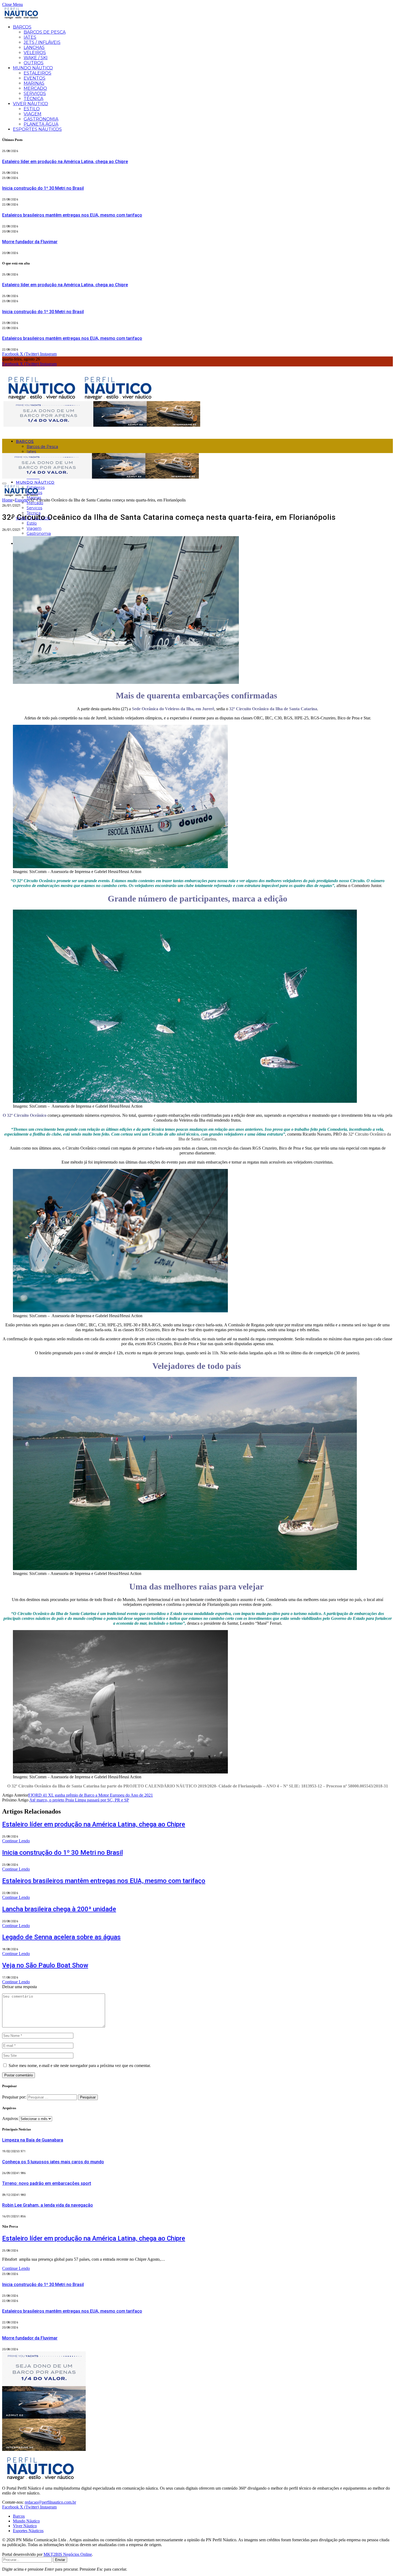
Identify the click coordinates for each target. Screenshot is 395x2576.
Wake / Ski (36, 58)
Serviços (35, 93)
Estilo (32, 109)
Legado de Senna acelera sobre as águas (61, 1937)
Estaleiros (37, 73)
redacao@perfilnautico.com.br (50, 2502)
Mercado (35, 88)
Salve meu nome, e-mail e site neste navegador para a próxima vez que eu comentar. (80, 2066)
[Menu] (4, 483)
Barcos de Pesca (45, 32)
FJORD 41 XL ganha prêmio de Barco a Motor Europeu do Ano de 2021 (91, 1795)
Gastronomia (41, 119)
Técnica (33, 99)
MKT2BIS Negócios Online (68, 2554)
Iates (30, 37)
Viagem (33, 114)
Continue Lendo (16, 1841)
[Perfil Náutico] (80, 399)
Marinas (34, 83)
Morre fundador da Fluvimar (30, 242)
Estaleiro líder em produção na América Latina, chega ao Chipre (65, 162)
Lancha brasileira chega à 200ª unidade (59, 1909)
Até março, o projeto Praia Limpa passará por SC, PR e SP (79, 1800)
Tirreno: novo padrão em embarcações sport (47, 2183)
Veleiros (35, 53)
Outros (34, 63)
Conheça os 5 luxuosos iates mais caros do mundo (53, 2162)
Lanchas (34, 47)
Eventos (35, 78)
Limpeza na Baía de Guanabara (33, 2140)
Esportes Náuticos (37, 129)
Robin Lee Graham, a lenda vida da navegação (48, 2205)
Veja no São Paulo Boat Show (45, 1965)
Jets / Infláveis (42, 42)
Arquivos (10, 2119)
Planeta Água (41, 124)
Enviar (60, 2560)
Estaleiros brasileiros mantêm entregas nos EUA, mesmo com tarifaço (72, 215)
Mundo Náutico (33, 68)
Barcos (22, 27)
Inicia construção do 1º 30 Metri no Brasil (43, 188)
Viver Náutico (30, 104)
